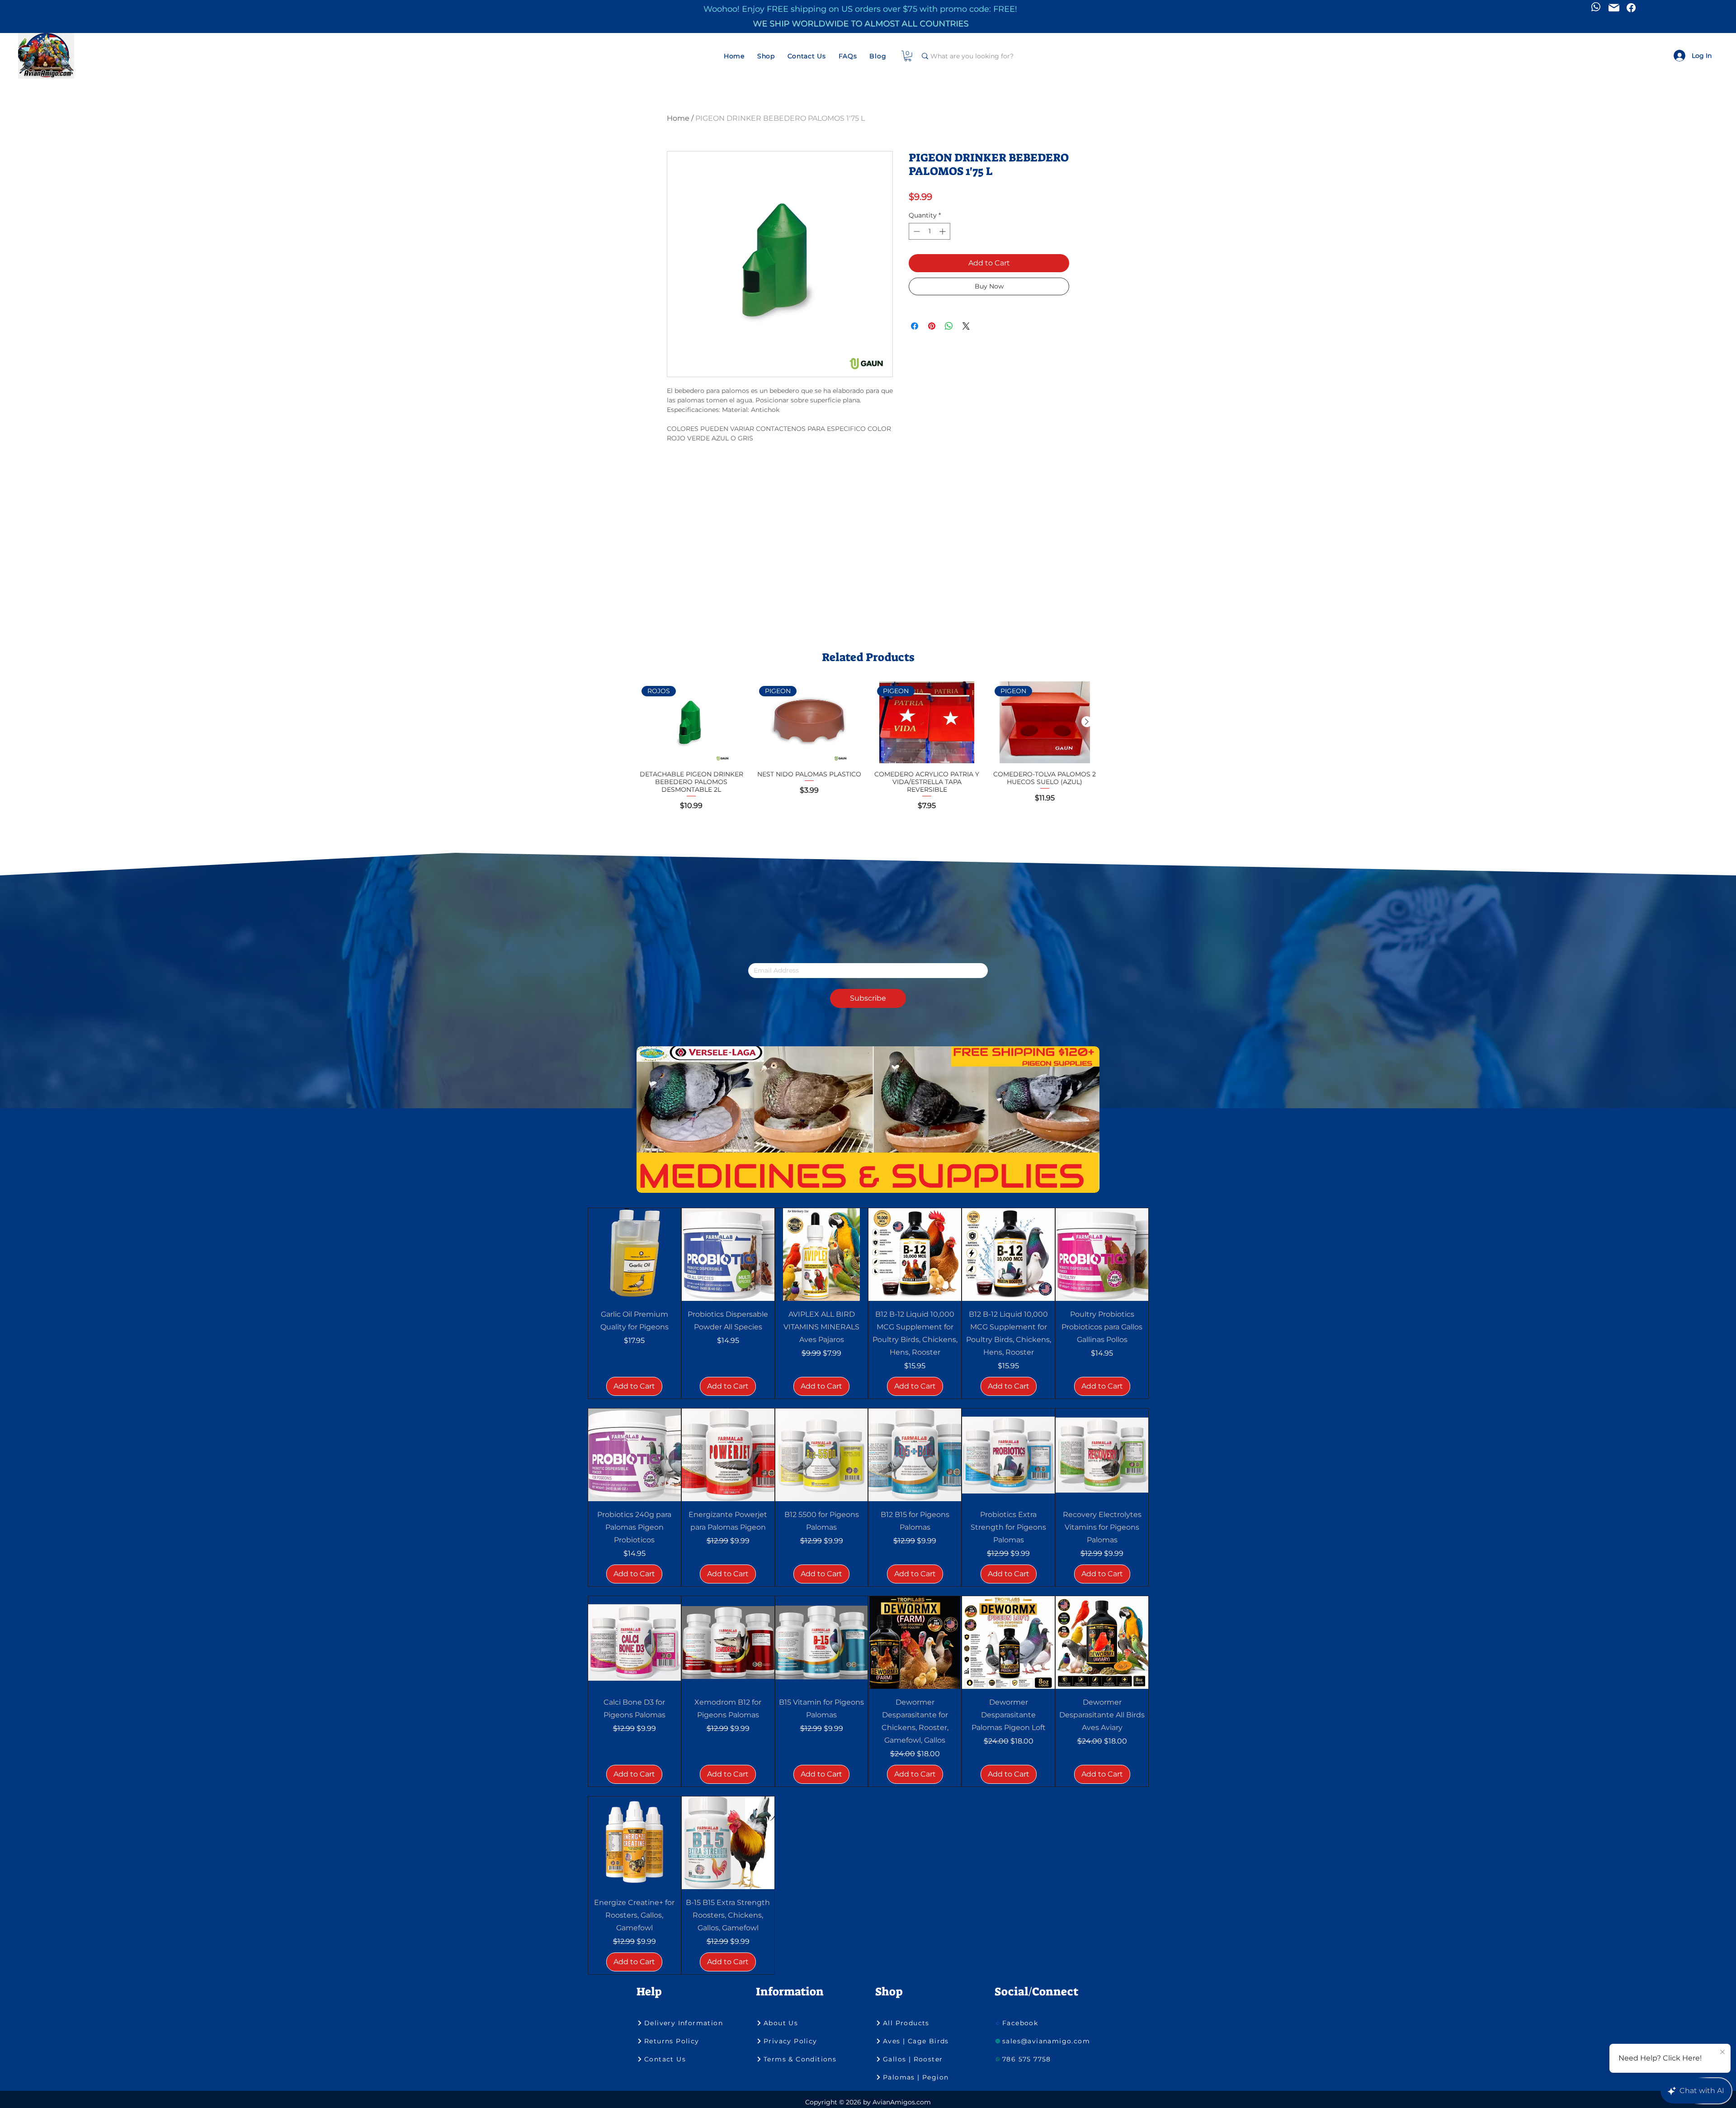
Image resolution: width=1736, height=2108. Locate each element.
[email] (1614, 8)
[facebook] (1631, 8)
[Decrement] (916, 231)
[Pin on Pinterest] (932, 321)
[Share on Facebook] (915, 321)
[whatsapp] (1596, 7)
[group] (868, 750)
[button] (766, 56)
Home (678, 118)
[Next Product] (1087, 722)
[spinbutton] (929, 231)
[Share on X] (966, 321)
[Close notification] (1722, 2052)
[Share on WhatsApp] (949, 321)
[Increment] (943, 231)
